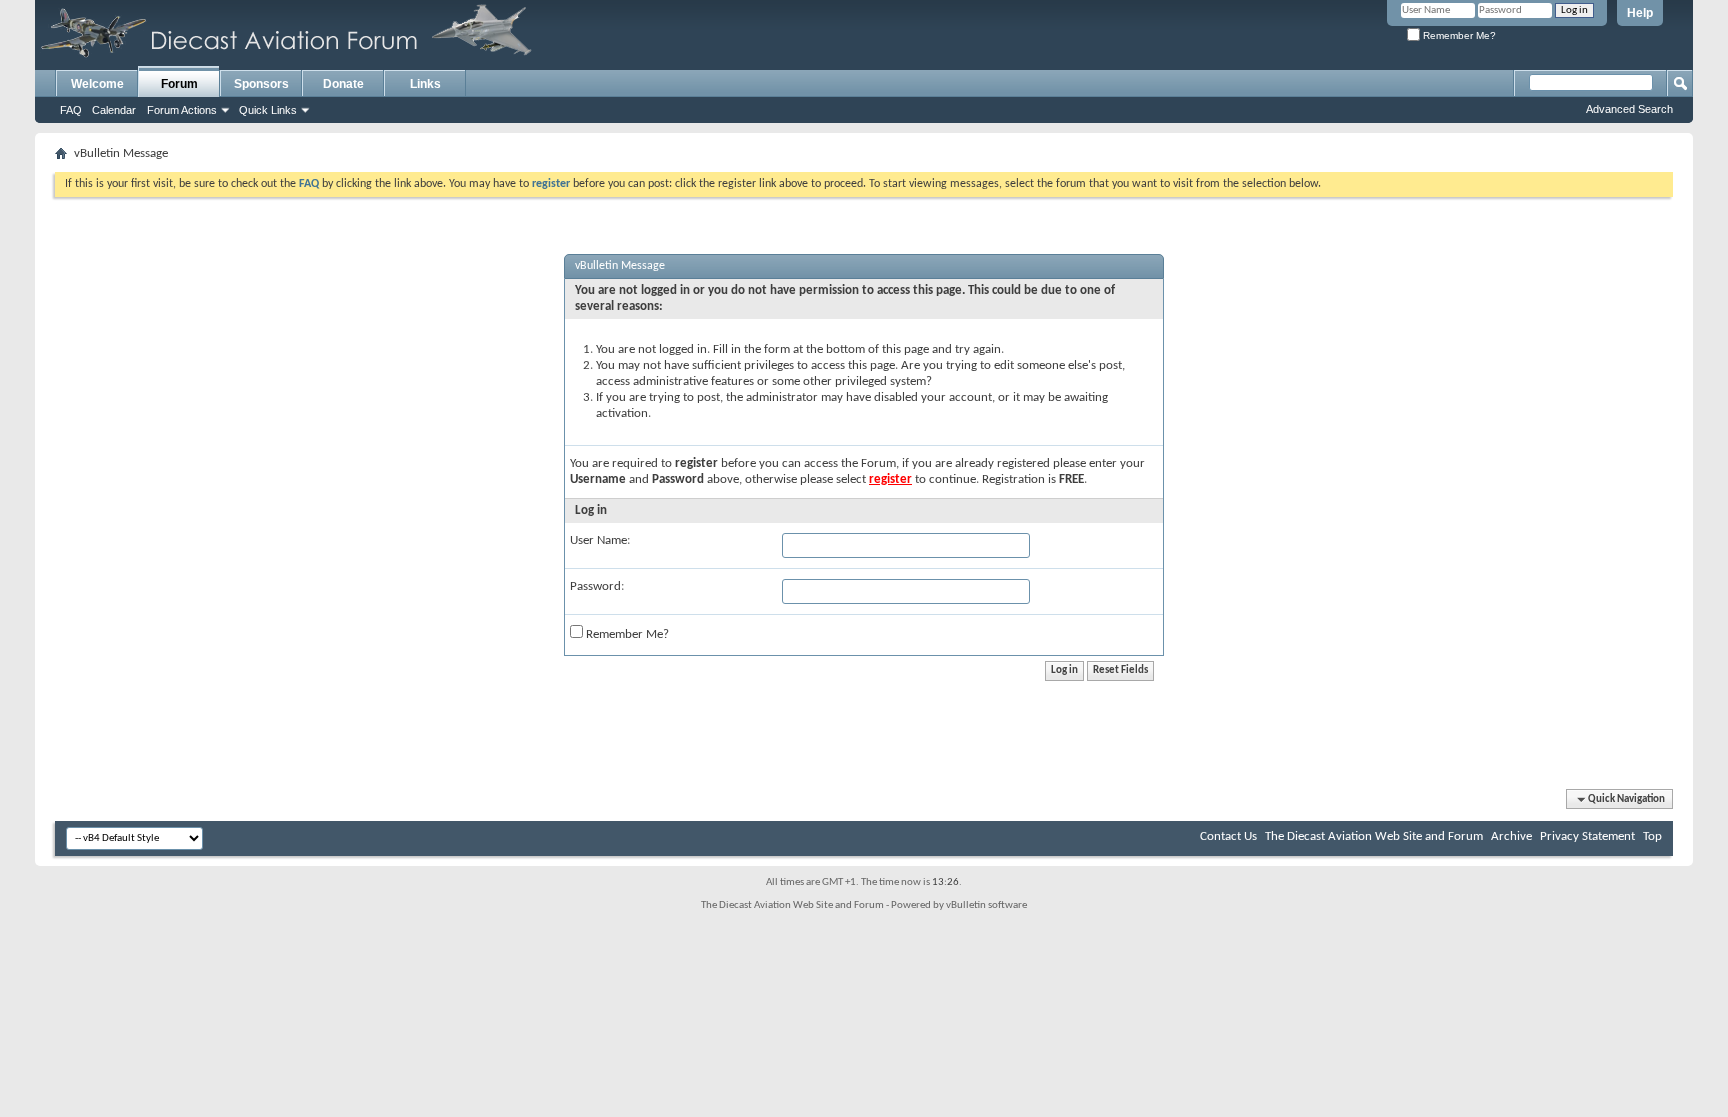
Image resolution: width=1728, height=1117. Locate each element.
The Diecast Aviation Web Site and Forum (1374, 836)
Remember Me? (1458, 35)
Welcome (97, 84)
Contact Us (1228, 836)
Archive (1511, 836)
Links (425, 84)
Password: (597, 586)
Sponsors (261, 84)
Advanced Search (1629, 109)
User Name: (600, 540)
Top (1652, 836)
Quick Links (268, 110)
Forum (179, 84)
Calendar (114, 110)
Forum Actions (182, 110)
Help (1640, 13)
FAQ (71, 110)
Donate (343, 84)
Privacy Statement (1587, 836)
